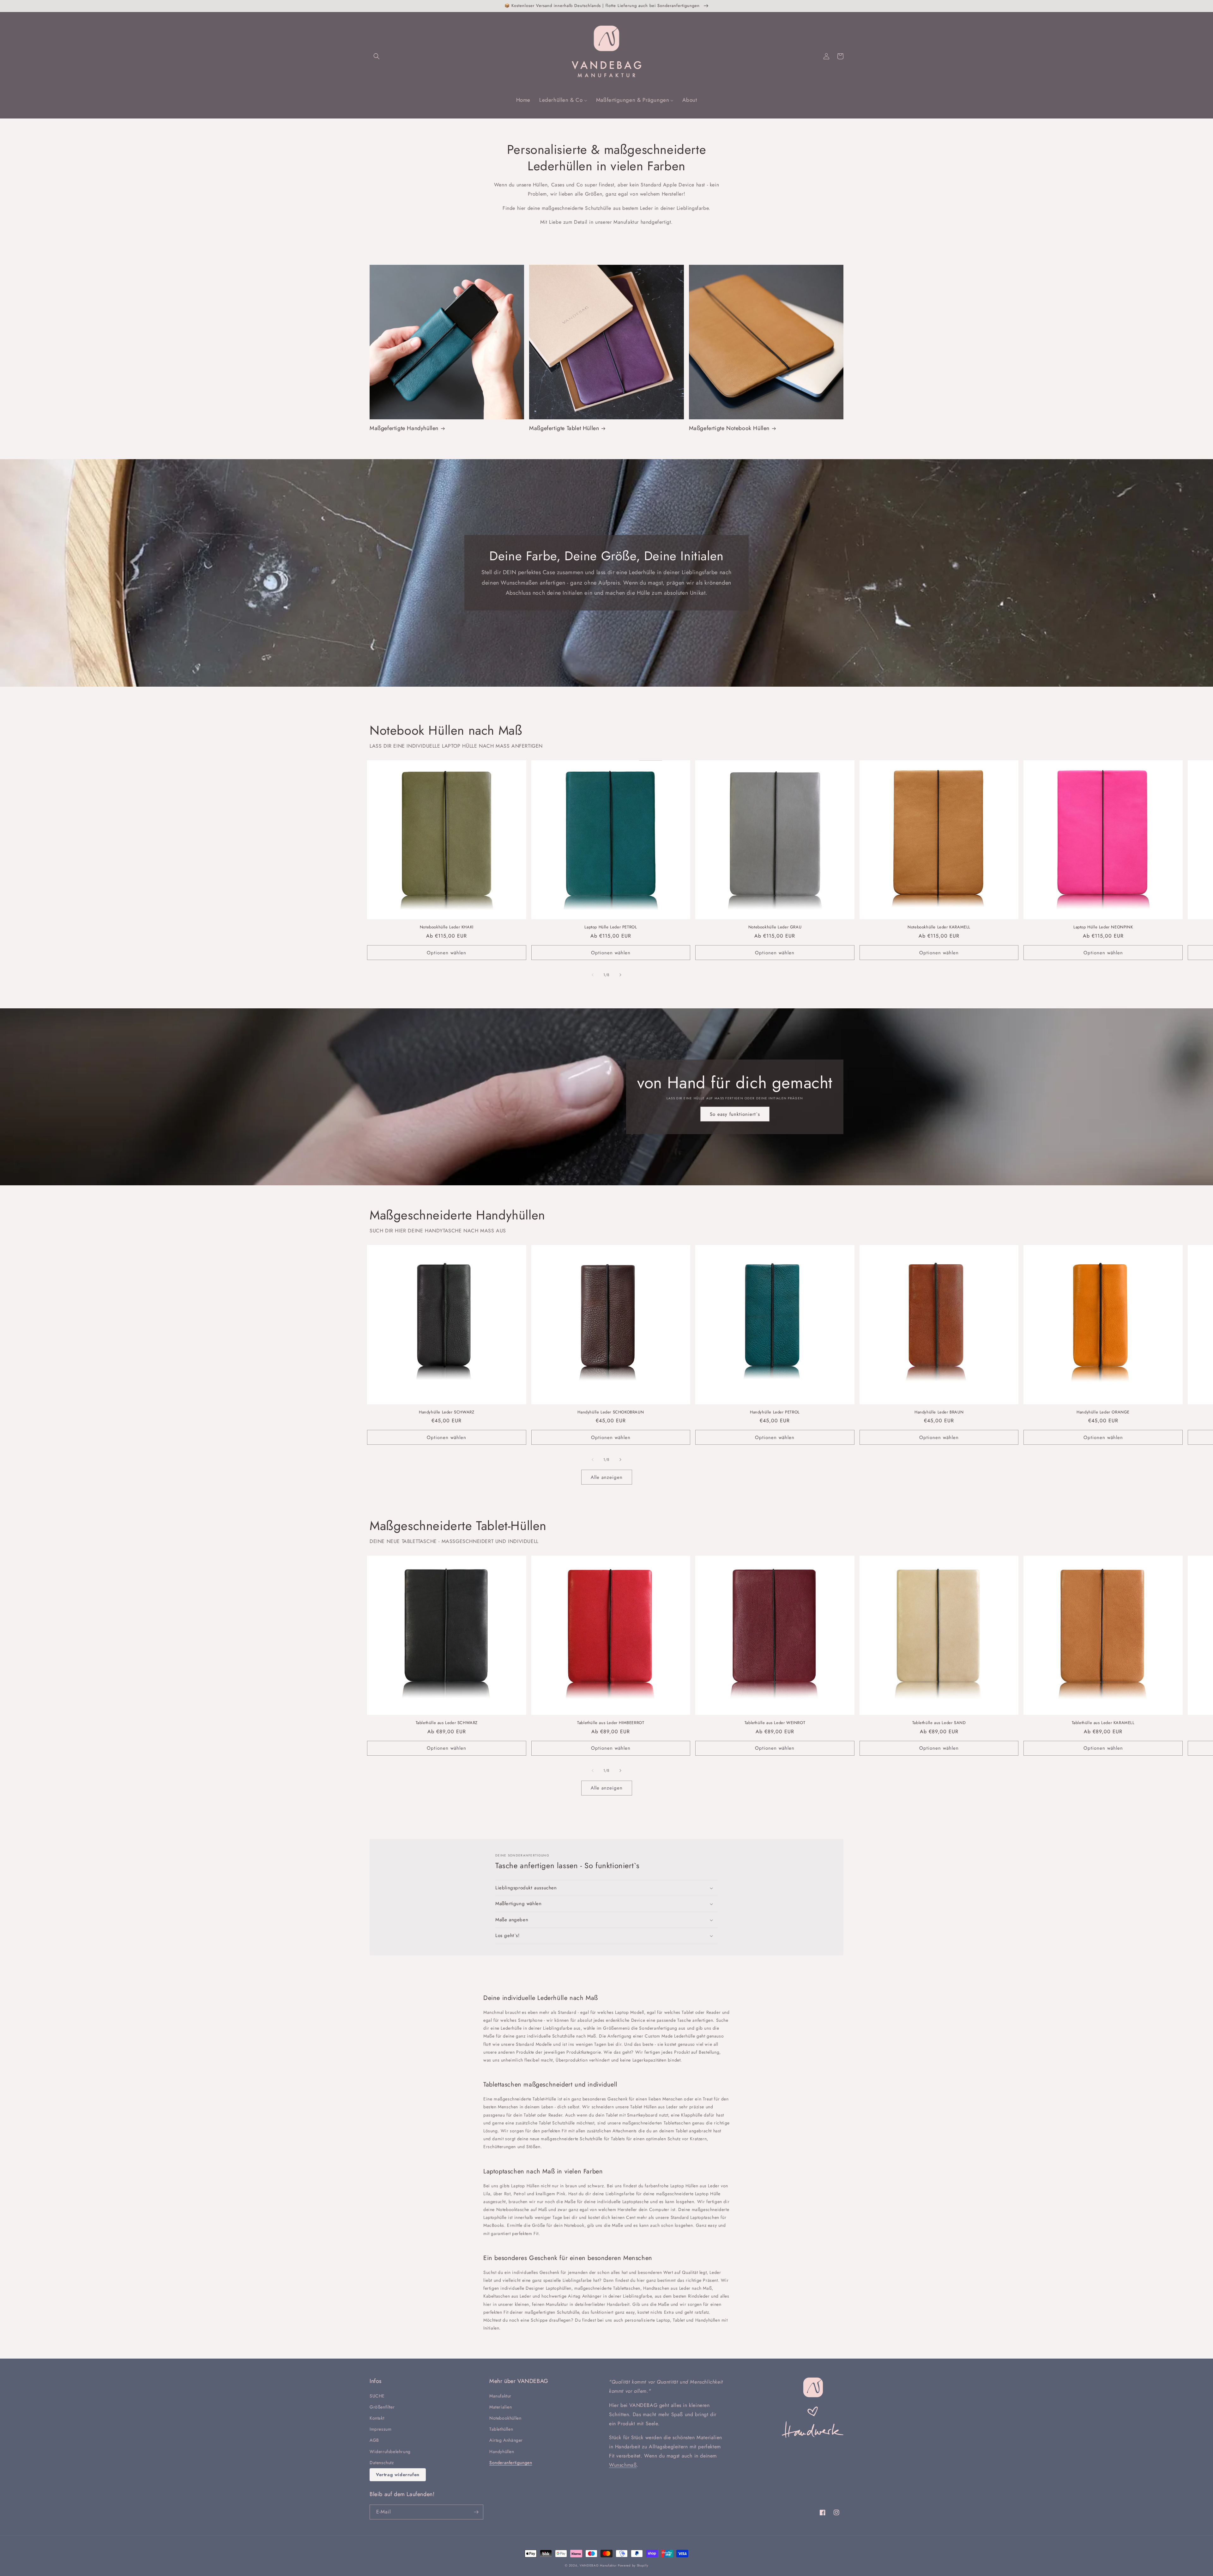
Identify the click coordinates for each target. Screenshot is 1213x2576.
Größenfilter (382, 2407)
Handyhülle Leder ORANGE (1103, 1412)
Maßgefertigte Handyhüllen (404, 428)
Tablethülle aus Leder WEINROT (775, 1723)
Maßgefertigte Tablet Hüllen (564, 428)
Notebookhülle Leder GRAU (775, 927)
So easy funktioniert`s (735, 1114)
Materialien (501, 2407)
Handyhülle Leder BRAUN (939, 1412)
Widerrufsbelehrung (390, 2451)
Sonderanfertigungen (511, 2463)
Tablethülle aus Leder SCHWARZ (447, 1723)
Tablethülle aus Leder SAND (939, 1723)
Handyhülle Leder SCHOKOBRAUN (611, 1412)
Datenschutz (382, 2463)
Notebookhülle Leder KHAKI (447, 927)
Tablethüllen (501, 2429)
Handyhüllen (502, 2451)
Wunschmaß (623, 2465)
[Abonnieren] (476, 2512)
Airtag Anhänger (506, 2440)
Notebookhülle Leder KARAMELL (939, 927)
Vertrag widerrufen (398, 2475)
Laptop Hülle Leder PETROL (611, 927)
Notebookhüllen (505, 2418)
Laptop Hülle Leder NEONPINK (1103, 927)
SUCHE (377, 2396)
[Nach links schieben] (593, 975)
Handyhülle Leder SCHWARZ (447, 1412)
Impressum (380, 2429)
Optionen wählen (447, 953)
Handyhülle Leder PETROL (775, 1412)
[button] (377, 56)
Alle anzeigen (607, 1477)
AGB (374, 2440)
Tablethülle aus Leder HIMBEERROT (611, 1723)
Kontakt (377, 2418)
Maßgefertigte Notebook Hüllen (729, 428)
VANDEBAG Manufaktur (598, 2565)
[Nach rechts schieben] (620, 975)
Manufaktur (500, 2396)
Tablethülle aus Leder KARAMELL (1103, 1723)
